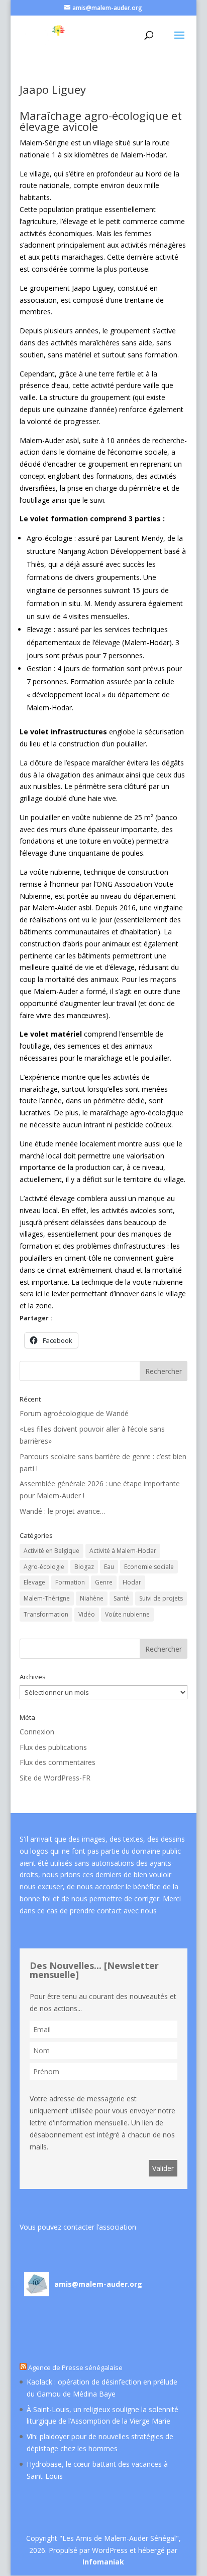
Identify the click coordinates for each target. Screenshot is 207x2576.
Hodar (132, 1582)
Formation (70, 1582)
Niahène (92, 1598)
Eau (109, 1567)
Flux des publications (53, 1747)
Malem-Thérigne (47, 1598)
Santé (121, 1598)
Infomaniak (103, 2562)
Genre (104, 1582)
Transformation (46, 1614)
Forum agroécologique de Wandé (74, 1413)
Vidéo (87, 1614)
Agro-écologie (44, 1567)
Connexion (37, 1732)
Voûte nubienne (127, 1614)
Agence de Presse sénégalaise (75, 2367)
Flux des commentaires (58, 1762)
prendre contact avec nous (113, 1911)
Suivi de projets (161, 1598)
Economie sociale (149, 1567)
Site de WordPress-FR (55, 1778)
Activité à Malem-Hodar (123, 1551)
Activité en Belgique (51, 1551)
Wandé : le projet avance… (63, 1511)
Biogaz (84, 1567)
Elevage (34, 1582)
